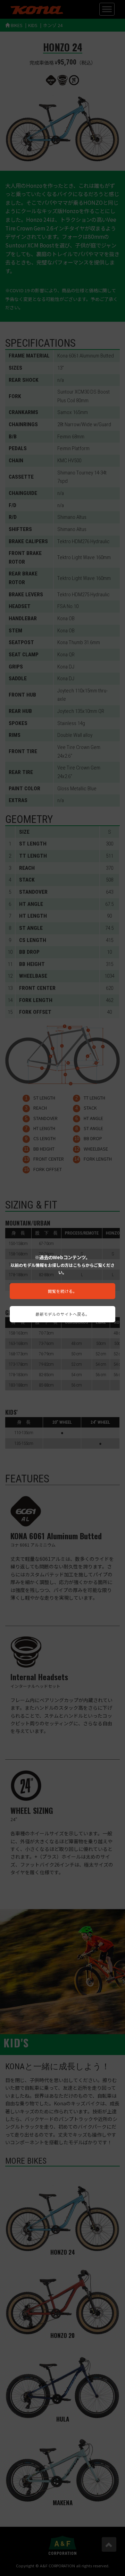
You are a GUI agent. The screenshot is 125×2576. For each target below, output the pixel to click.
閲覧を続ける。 (62, 1291)
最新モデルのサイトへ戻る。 (62, 1314)
